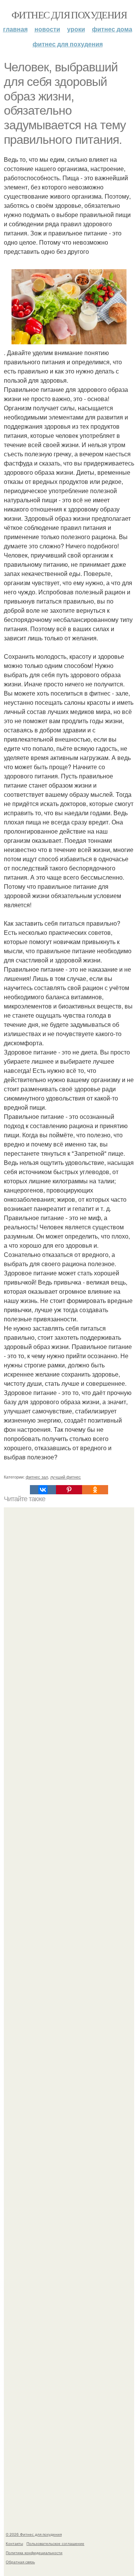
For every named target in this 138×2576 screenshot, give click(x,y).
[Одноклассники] (95, 1490)
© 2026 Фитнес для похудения (34, 2534)
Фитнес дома (112, 29)
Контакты (14, 2543)
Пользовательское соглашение (55, 2543)
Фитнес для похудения (69, 15)
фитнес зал (37, 1477)
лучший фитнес (66, 1477)
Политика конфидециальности (34, 2553)
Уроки (76, 29)
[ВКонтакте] (43, 1490)
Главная (15, 29)
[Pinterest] (69, 1490)
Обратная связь (20, 2562)
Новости (47, 29)
